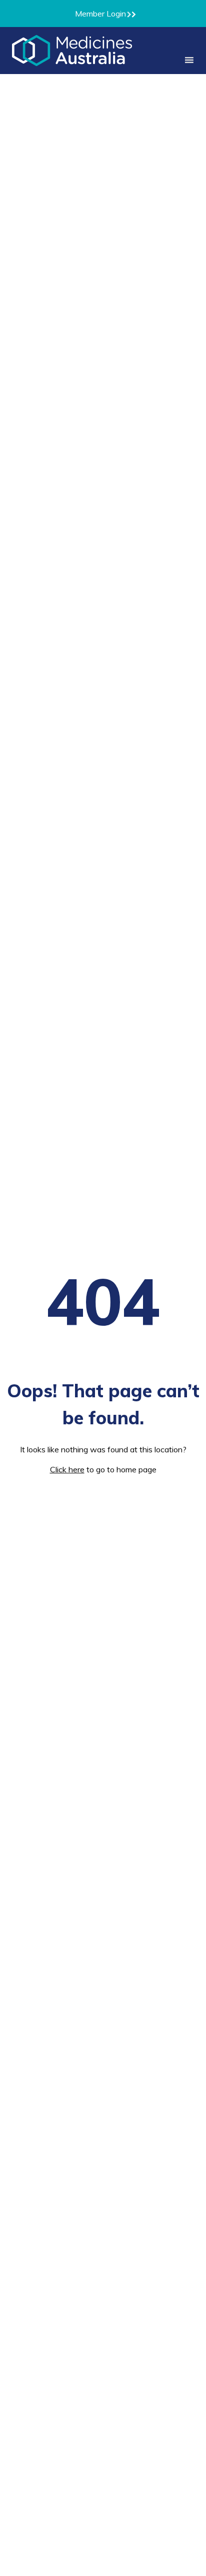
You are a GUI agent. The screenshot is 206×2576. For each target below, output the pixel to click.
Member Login (100, 14)
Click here (67, 1469)
